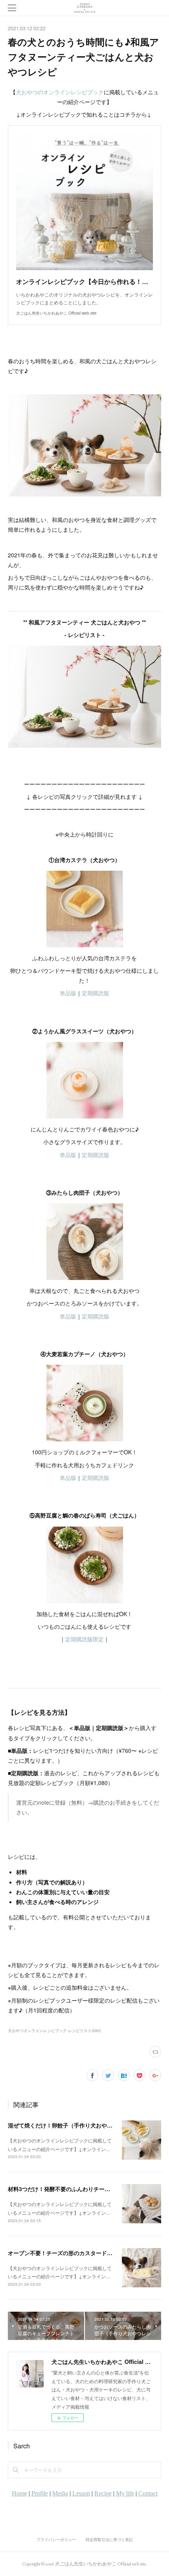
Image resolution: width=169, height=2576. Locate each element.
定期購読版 (96, 993)
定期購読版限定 (84, 1639)
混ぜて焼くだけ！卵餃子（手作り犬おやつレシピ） (71, 2125)
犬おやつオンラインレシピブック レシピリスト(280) (54, 2030)
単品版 (68, 993)
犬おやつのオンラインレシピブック (60, 92)
